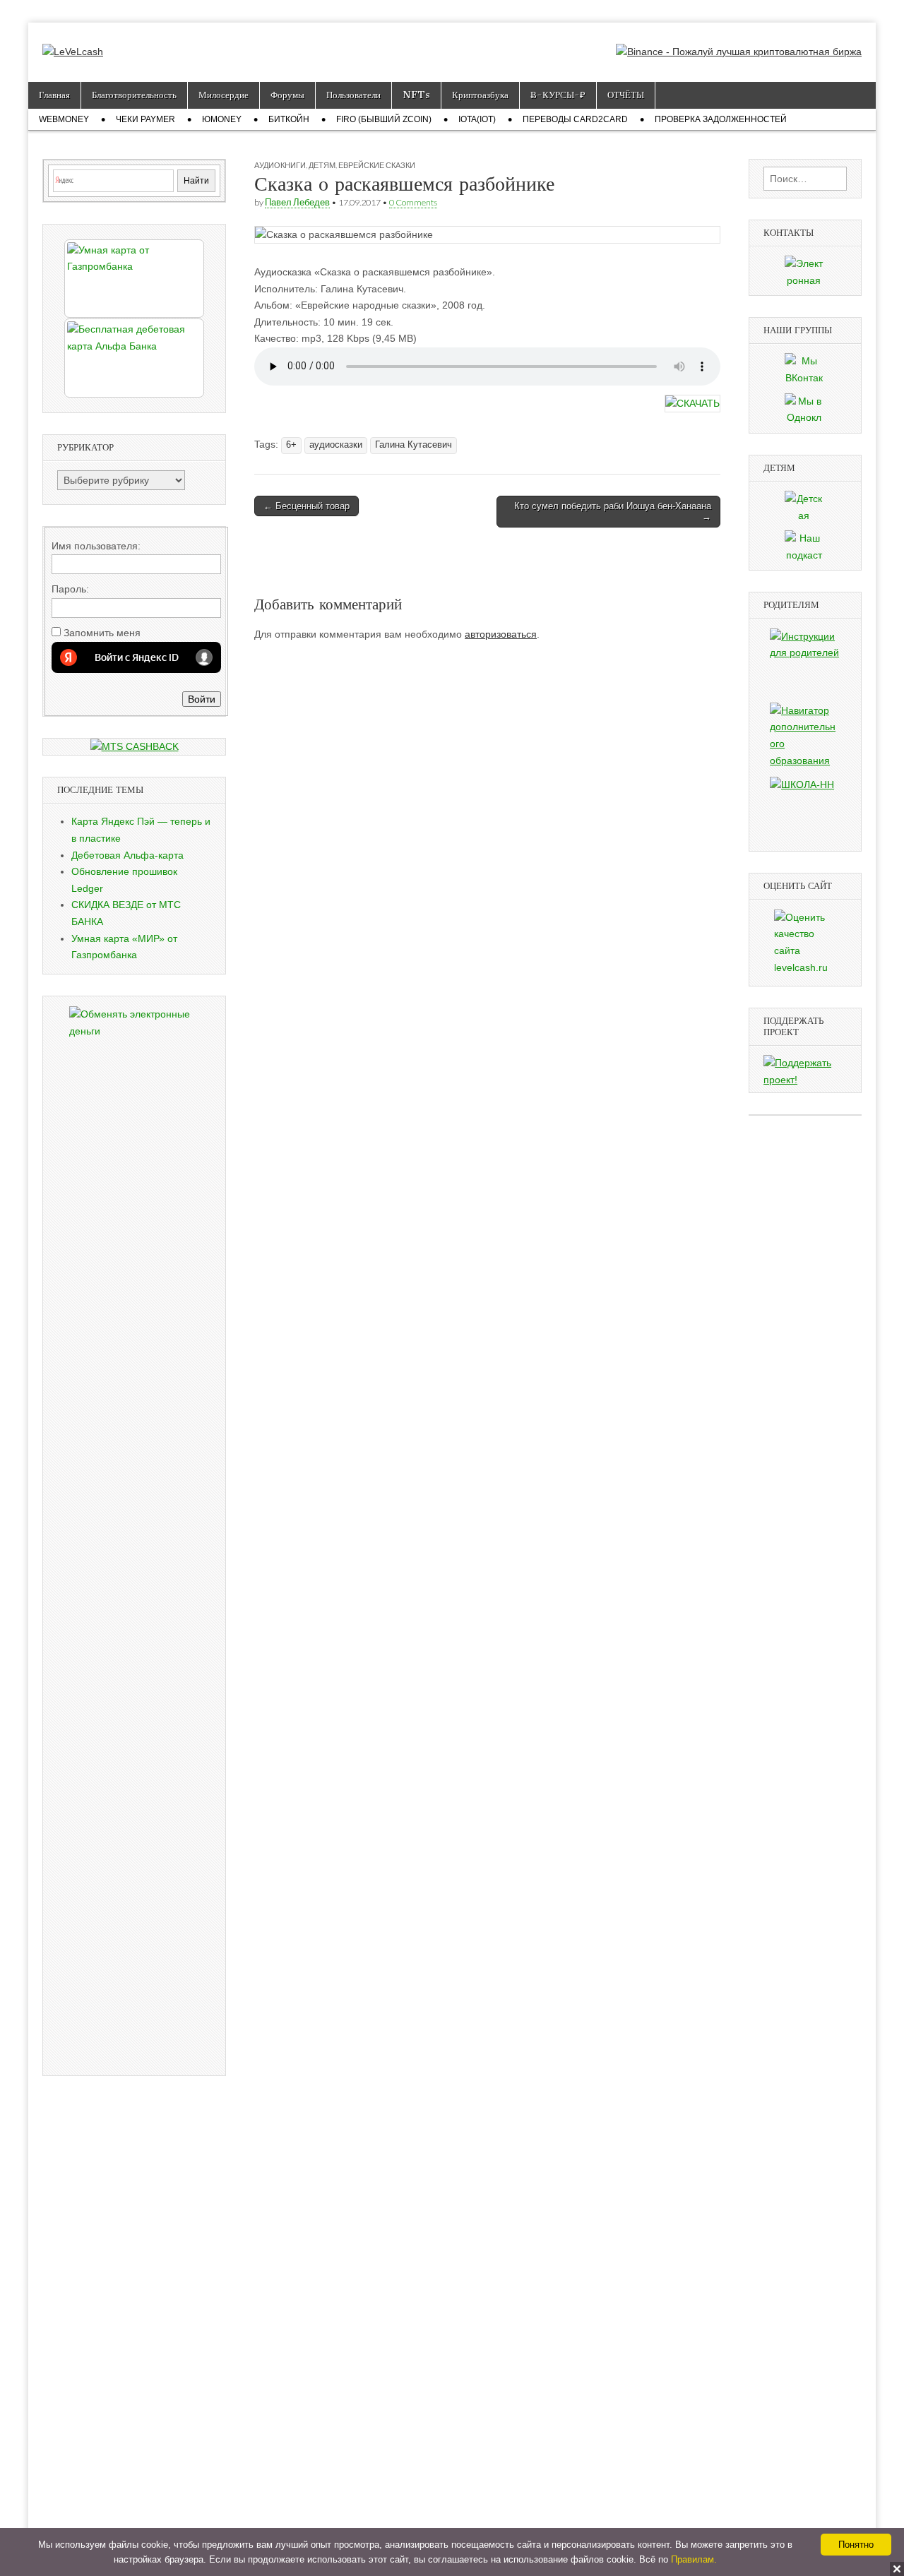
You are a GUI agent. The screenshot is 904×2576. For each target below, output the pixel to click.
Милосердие (224, 95)
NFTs (416, 95)
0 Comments (413, 202)
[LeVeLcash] (73, 42)
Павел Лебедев (297, 202)
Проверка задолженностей (721, 119)
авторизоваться (501, 634)
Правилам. (694, 2559)
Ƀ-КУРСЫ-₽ (558, 95)
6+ (291, 445)
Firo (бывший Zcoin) (384, 119)
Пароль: (70, 589)
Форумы (287, 95)
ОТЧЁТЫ (626, 95)
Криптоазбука (480, 95)
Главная (54, 95)
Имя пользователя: (96, 546)
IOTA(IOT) (477, 119)
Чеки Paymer (145, 119)
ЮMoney (222, 119)
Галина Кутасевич (414, 445)
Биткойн (289, 119)
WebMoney (64, 119)
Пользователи (353, 95)
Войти (202, 699)
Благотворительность (134, 95)
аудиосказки (336, 445)
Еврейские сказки (377, 165)
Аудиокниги (280, 165)
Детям (322, 165)
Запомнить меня (102, 633)
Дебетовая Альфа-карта (127, 855)
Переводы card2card (575, 119)
